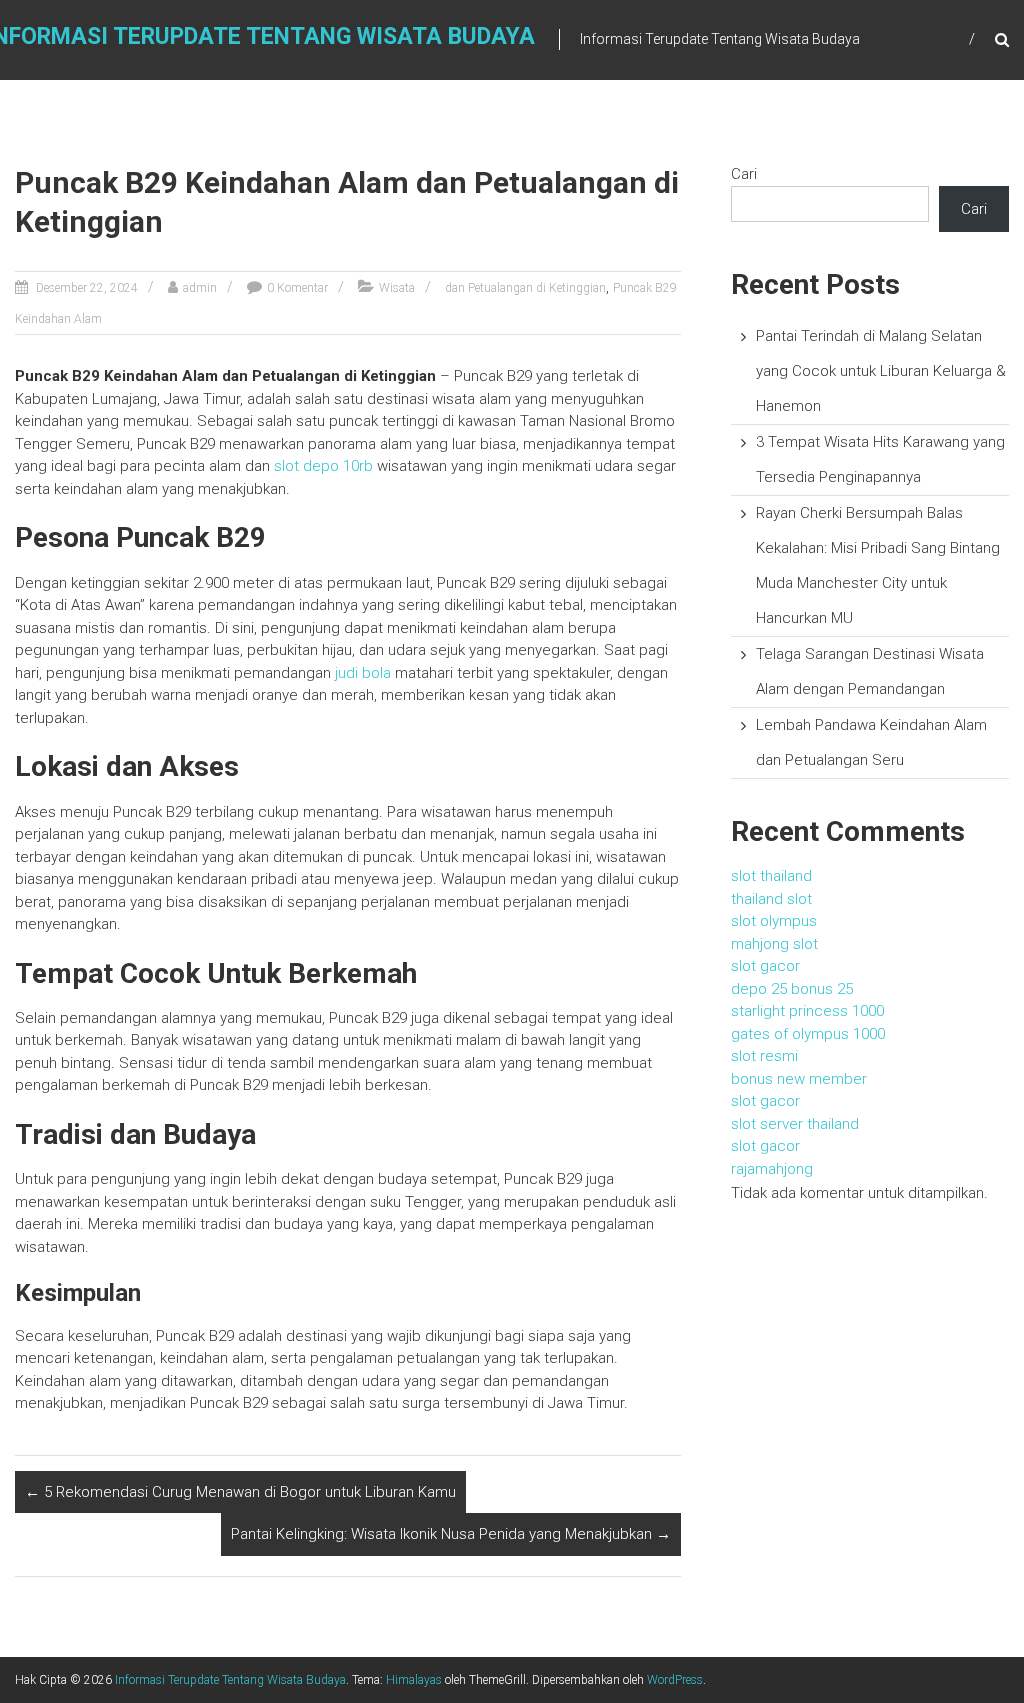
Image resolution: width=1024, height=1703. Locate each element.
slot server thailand (795, 1124)
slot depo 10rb (323, 466)
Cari (744, 174)
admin (200, 288)
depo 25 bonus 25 (792, 989)
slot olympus (774, 921)
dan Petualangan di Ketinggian (525, 288)
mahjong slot (774, 944)
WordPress (675, 1680)
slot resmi (764, 1056)
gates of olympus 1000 (808, 1034)
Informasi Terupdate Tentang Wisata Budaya (230, 1680)
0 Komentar (297, 288)
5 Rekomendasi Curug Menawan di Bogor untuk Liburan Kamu (240, 1492)
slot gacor (765, 966)
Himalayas (414, 1680)
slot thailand (771, 876)
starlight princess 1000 (807, 1011)
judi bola (363, 673)
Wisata (397, 288)
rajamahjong (772, 1169)
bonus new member (799, 1079)
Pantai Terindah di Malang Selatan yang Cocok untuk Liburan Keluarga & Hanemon (881, 371)
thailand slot (771, 899)
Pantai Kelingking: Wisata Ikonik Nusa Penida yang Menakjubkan (451, 1534)
